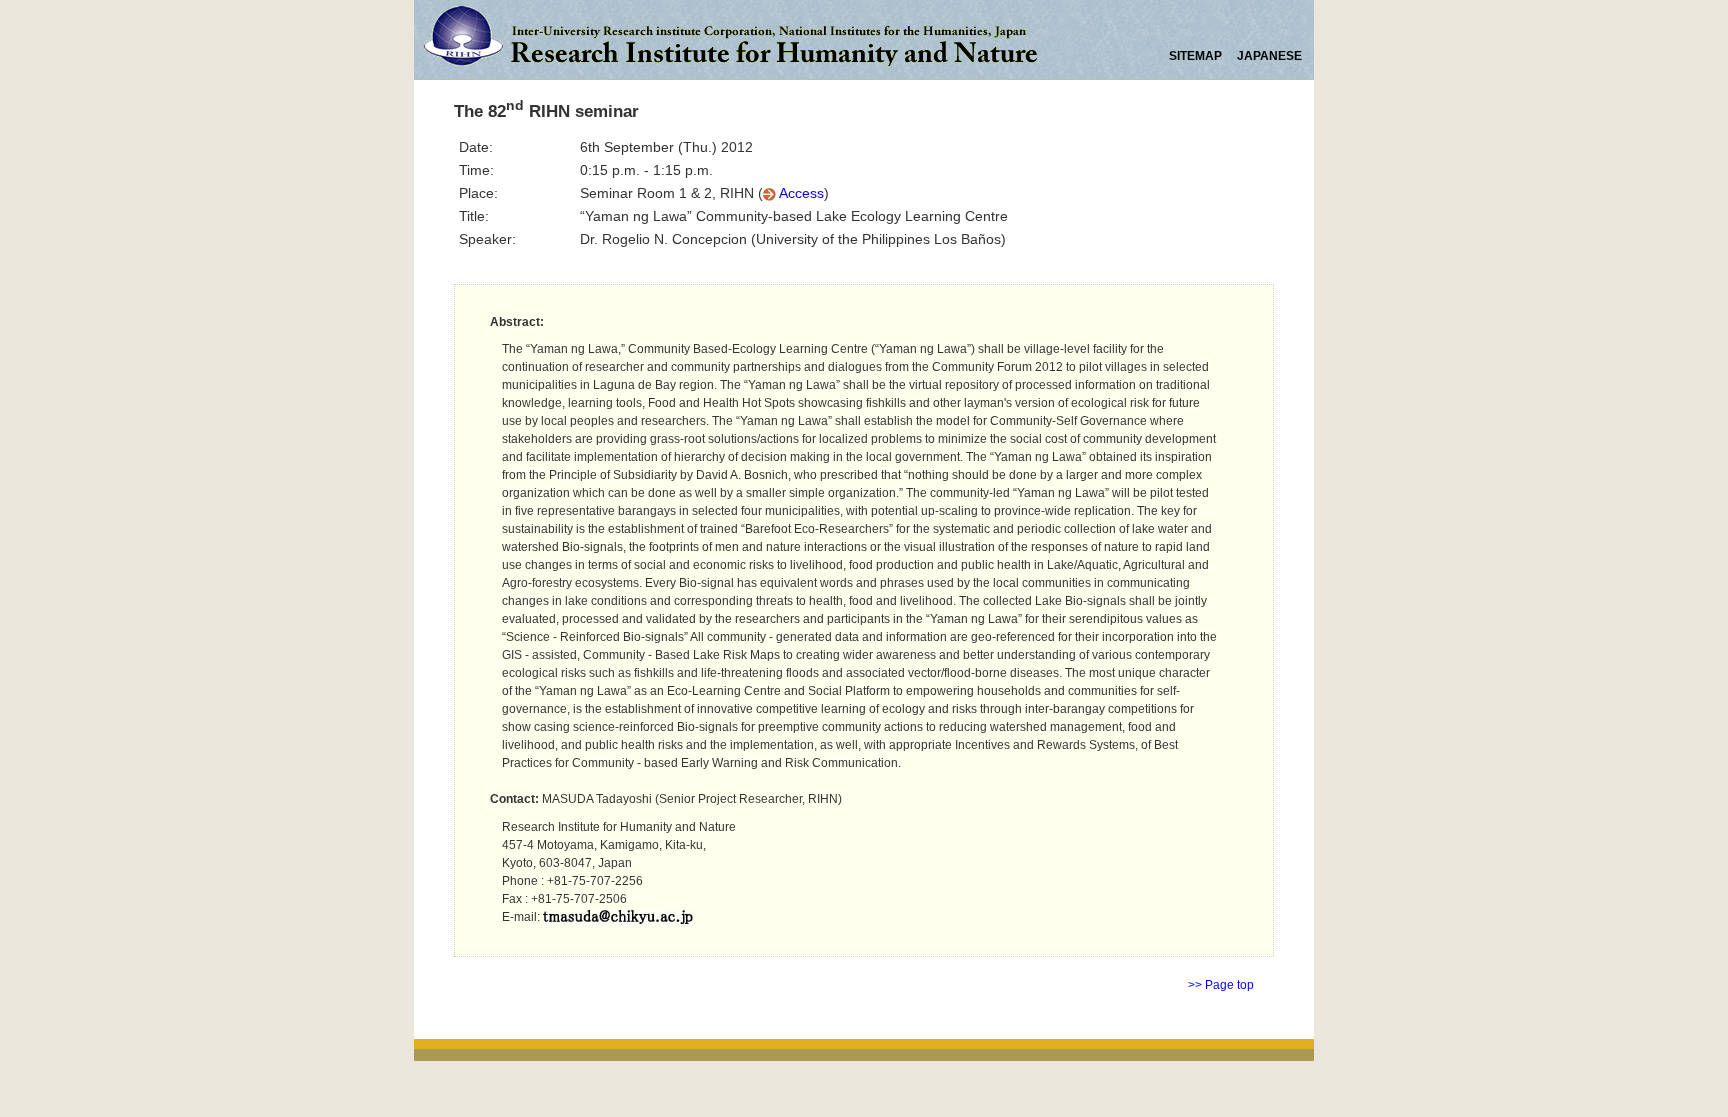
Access (800, 193)
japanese (1269, 56)
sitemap (1197, 56)
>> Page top (1221, 985)
